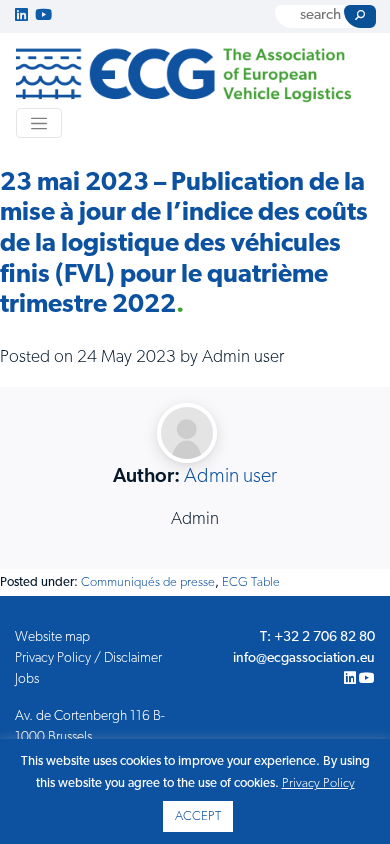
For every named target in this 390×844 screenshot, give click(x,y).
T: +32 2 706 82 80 (317, 637)
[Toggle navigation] (39, 123)
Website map (52, 637)
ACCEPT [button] (198, 816)
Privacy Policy (318, 783)
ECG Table (251, 582)
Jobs (27, 679)
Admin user (230, 477)
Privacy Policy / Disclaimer (88, 658)
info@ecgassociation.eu (304, 658)
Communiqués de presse (148, 582)
